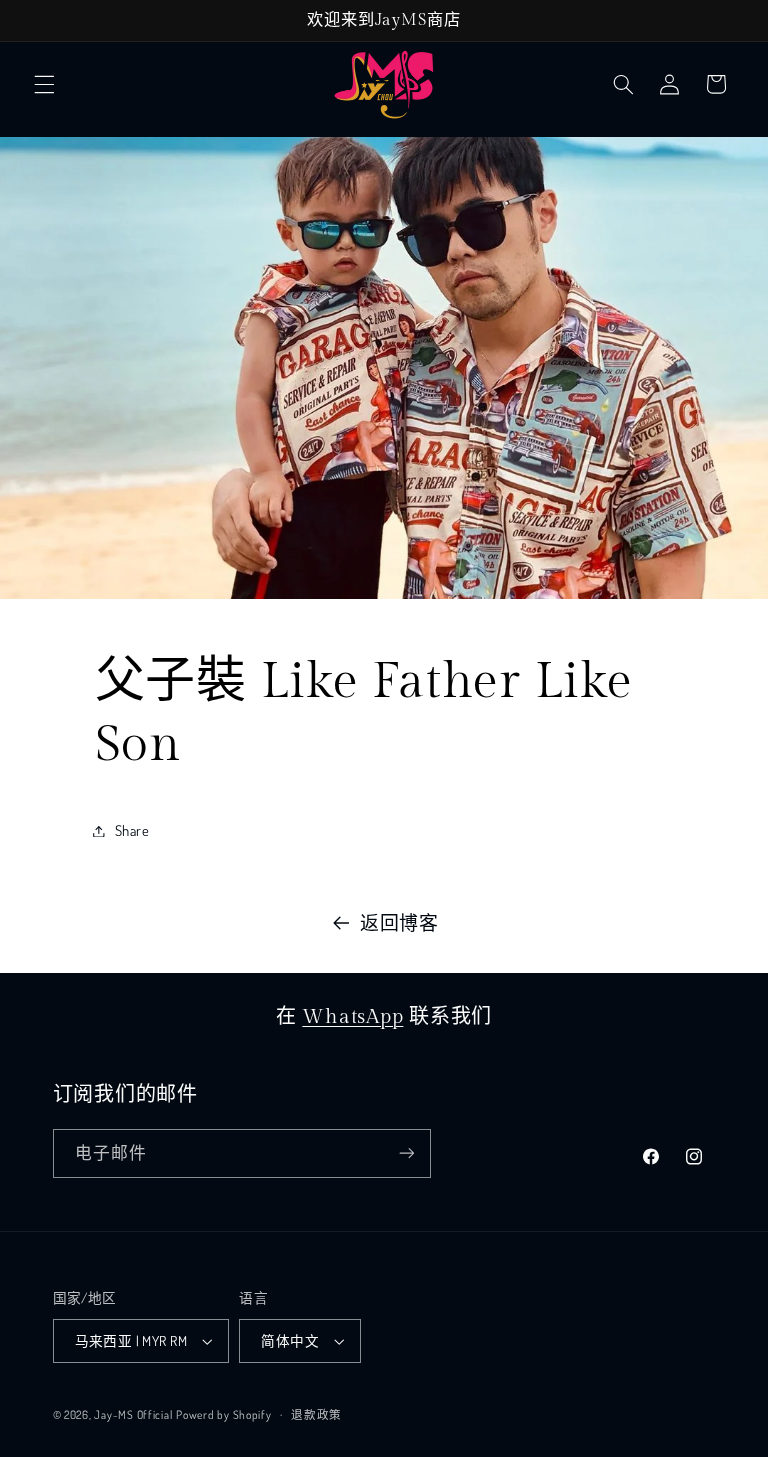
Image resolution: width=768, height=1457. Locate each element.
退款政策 (316, 1414)
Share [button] (132, 830)
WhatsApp (352, 1017)
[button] (44, 84)
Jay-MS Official (133, 1414)
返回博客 (399, 922)
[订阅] (406, 1153)
